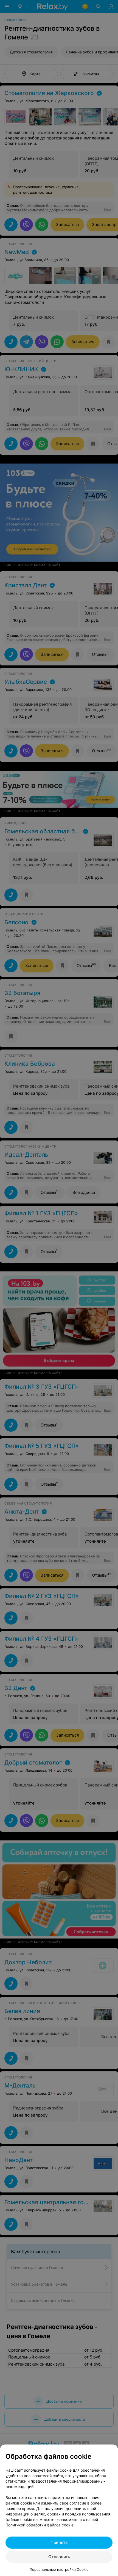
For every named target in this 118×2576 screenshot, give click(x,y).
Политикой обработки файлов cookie (40, 2525)
